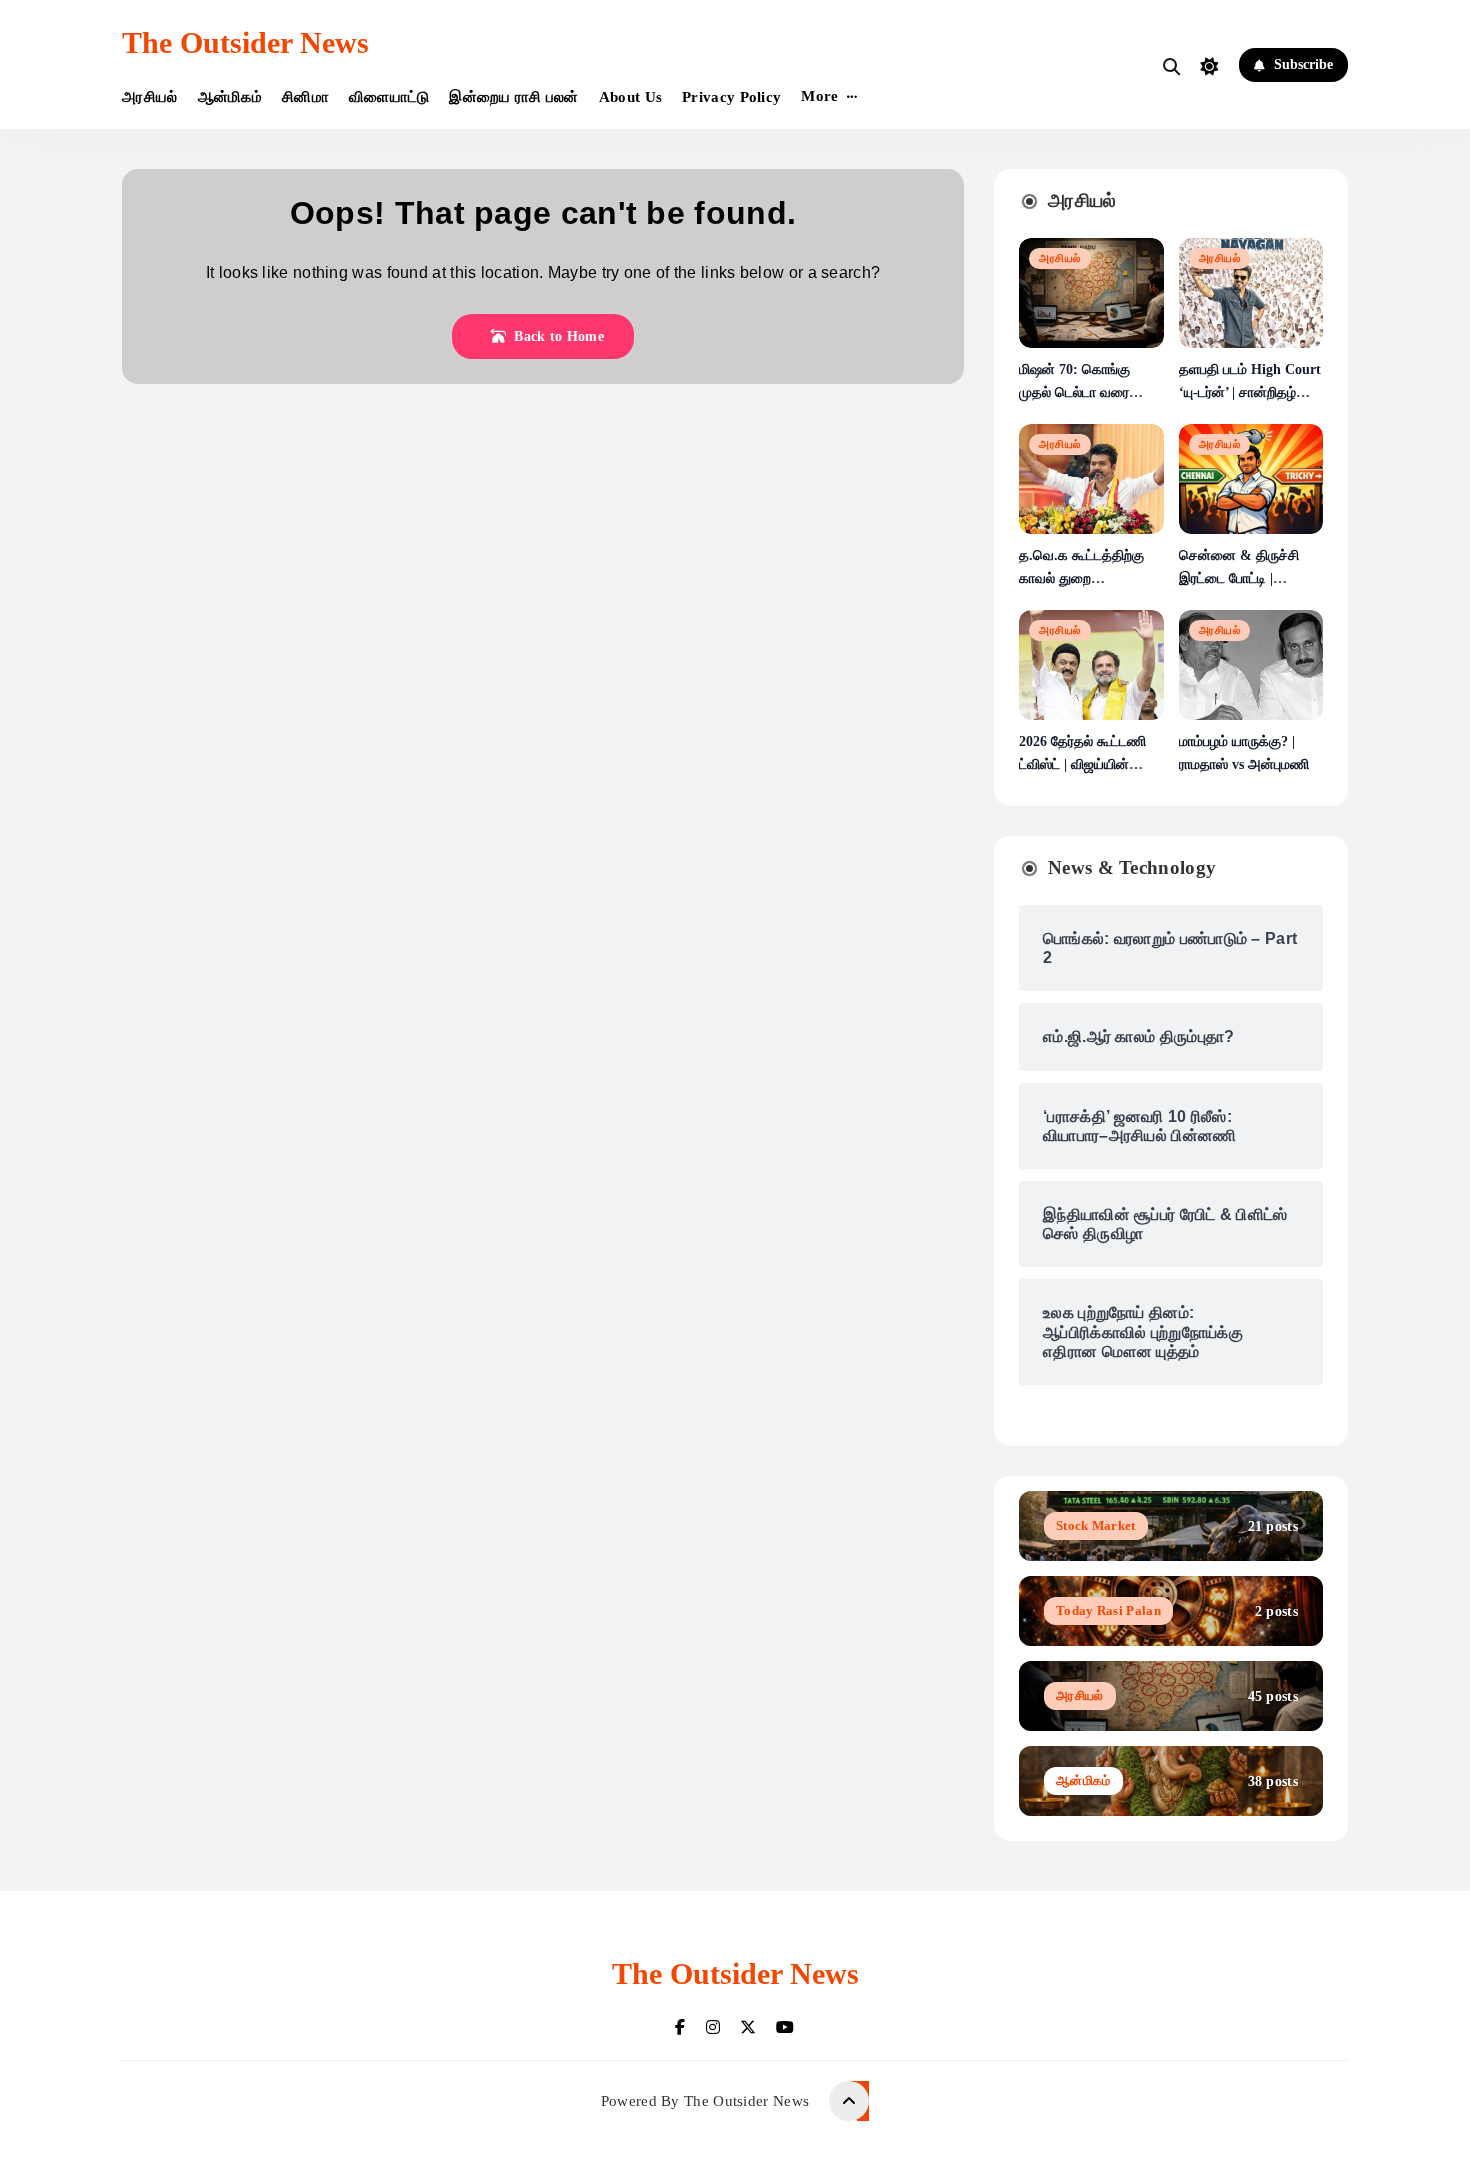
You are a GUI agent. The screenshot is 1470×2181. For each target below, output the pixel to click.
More (819, 96)
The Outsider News (245, 42)
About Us (630, 97)
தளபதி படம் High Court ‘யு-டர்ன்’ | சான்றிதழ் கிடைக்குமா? (1250, 392)
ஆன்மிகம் (230, 97)
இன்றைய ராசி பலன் (513, 97)
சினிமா (305, 97)
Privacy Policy (731, 97)
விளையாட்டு (389, 97)
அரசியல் (150, 97)
